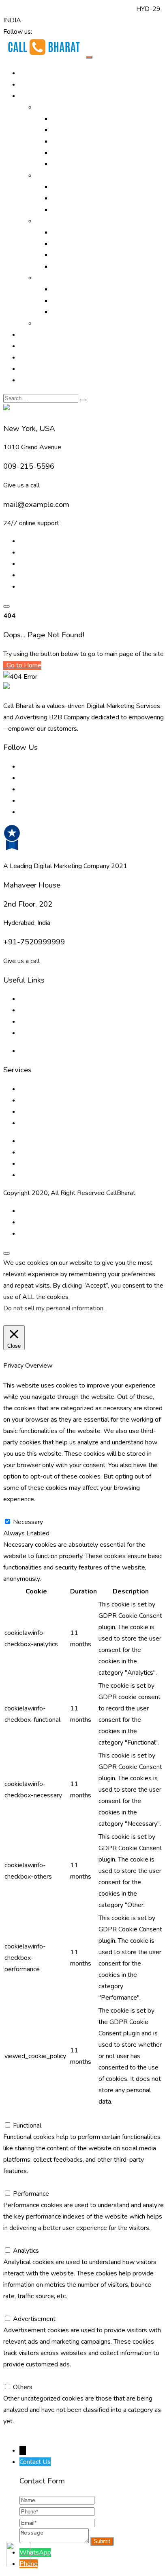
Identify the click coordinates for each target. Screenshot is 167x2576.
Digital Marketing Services (89, 119)
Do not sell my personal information (53, 1308)
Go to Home (23, 665)
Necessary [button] (18, 1511)
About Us (33, 84)
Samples (48, 323)
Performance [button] (21, 2182)
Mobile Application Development (98, 312)
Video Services (73, 232)
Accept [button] (64, 1320)
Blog (26, 357)
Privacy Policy (39, 1051)
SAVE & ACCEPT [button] (28, 2433)
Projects (31, 346)
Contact (30, 380)
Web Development (79, 301)
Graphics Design (75, 244)
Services (48, 221)
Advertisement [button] (25, 2308)
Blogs (28, 1010)
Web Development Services (60, 1164)
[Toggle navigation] (89, 57)
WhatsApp (35, 2552)
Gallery (29, 335)
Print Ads (65, 187)
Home (28, 73)
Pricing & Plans (41, 369)
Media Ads (67, 198)
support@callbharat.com (101, 9)
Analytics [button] (16, 2239)
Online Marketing (60, 107)
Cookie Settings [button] (28, 1320)
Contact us (34, 1033)
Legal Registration (78, 266)
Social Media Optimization (88, 153)
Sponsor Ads (70, 255)
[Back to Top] (6, 1253)
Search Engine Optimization (90, 130)
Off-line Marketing (61, 175)
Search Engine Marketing (87, 141)
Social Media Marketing (85, 164)
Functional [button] (17, 2114)
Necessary (28, 1522)
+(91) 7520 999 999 (34, 9)
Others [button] (13, 2376)
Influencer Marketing (81, 210)
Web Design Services (82, 289)
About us (32, 999)
